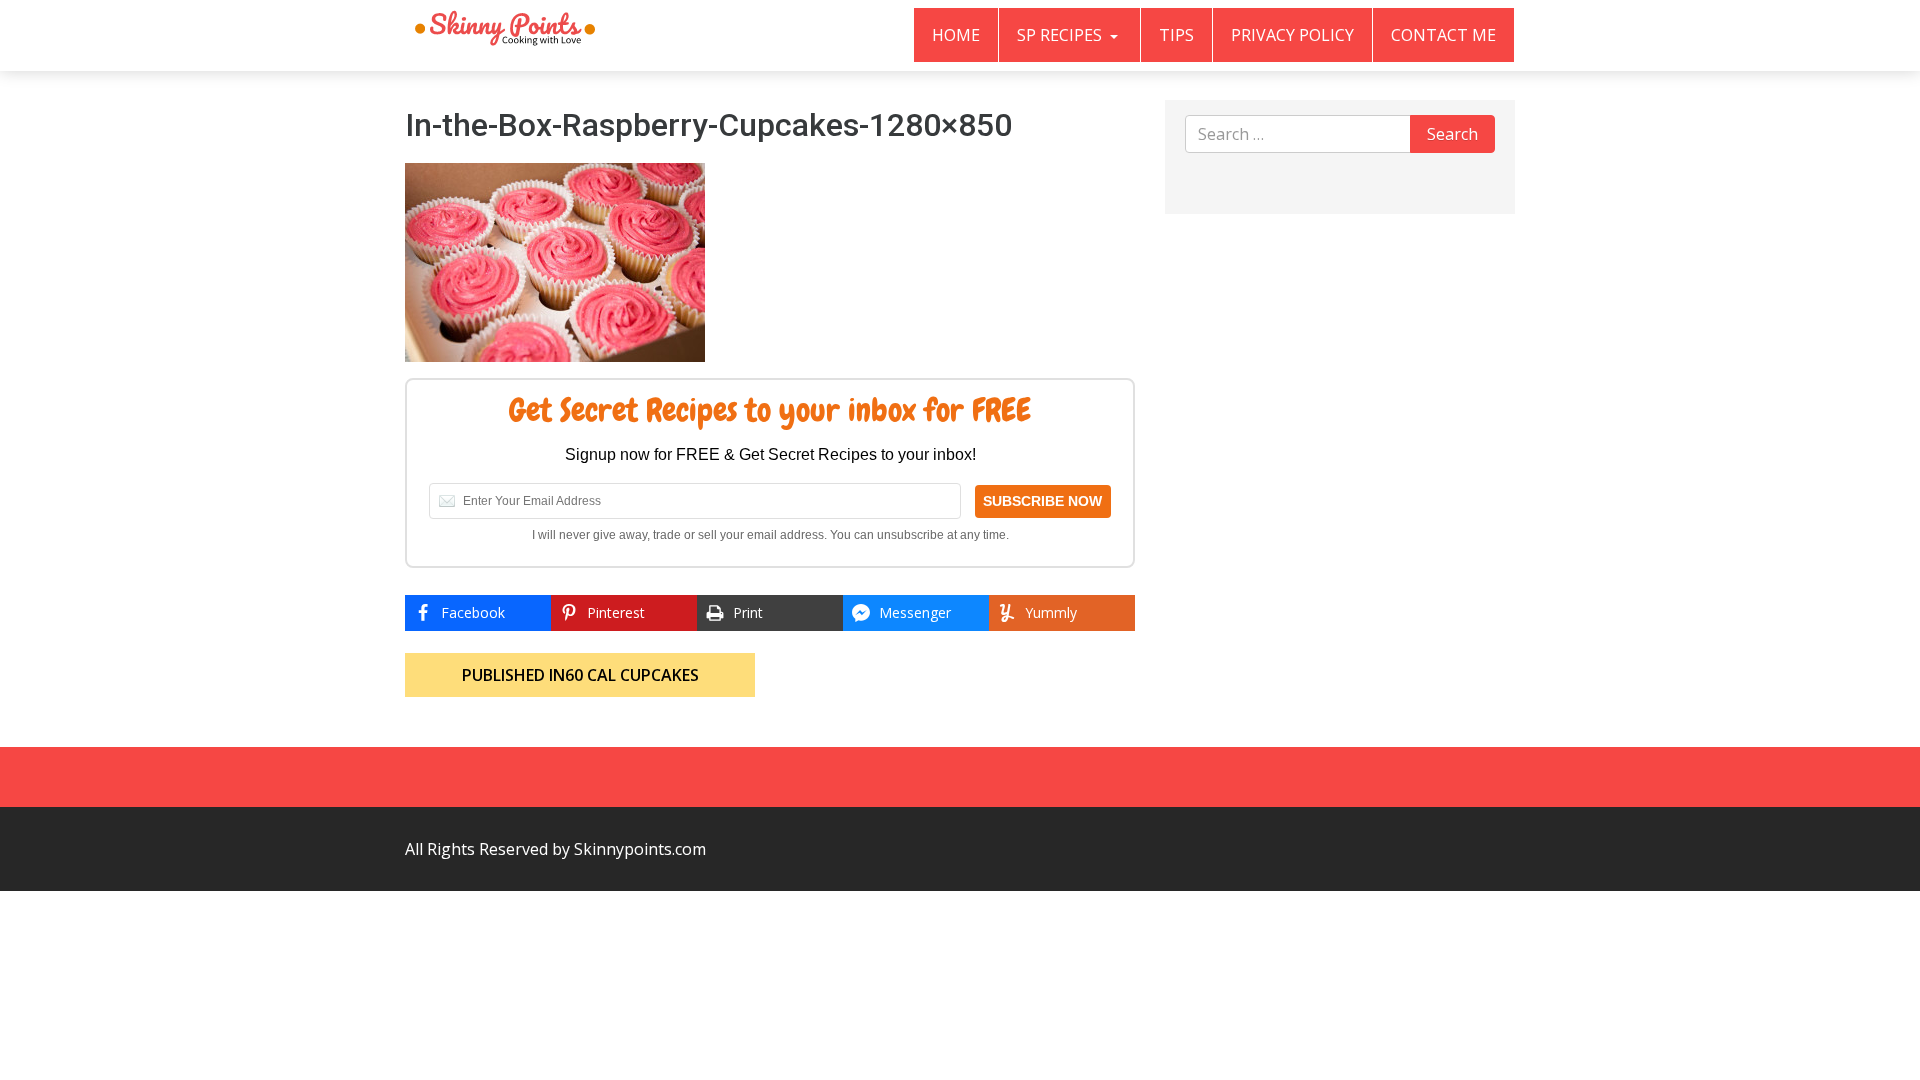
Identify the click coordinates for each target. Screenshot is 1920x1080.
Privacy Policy (1292, 35)
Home (956, 35)
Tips (1176, 35)
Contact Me (1443, 35)
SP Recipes (1061, 35)
